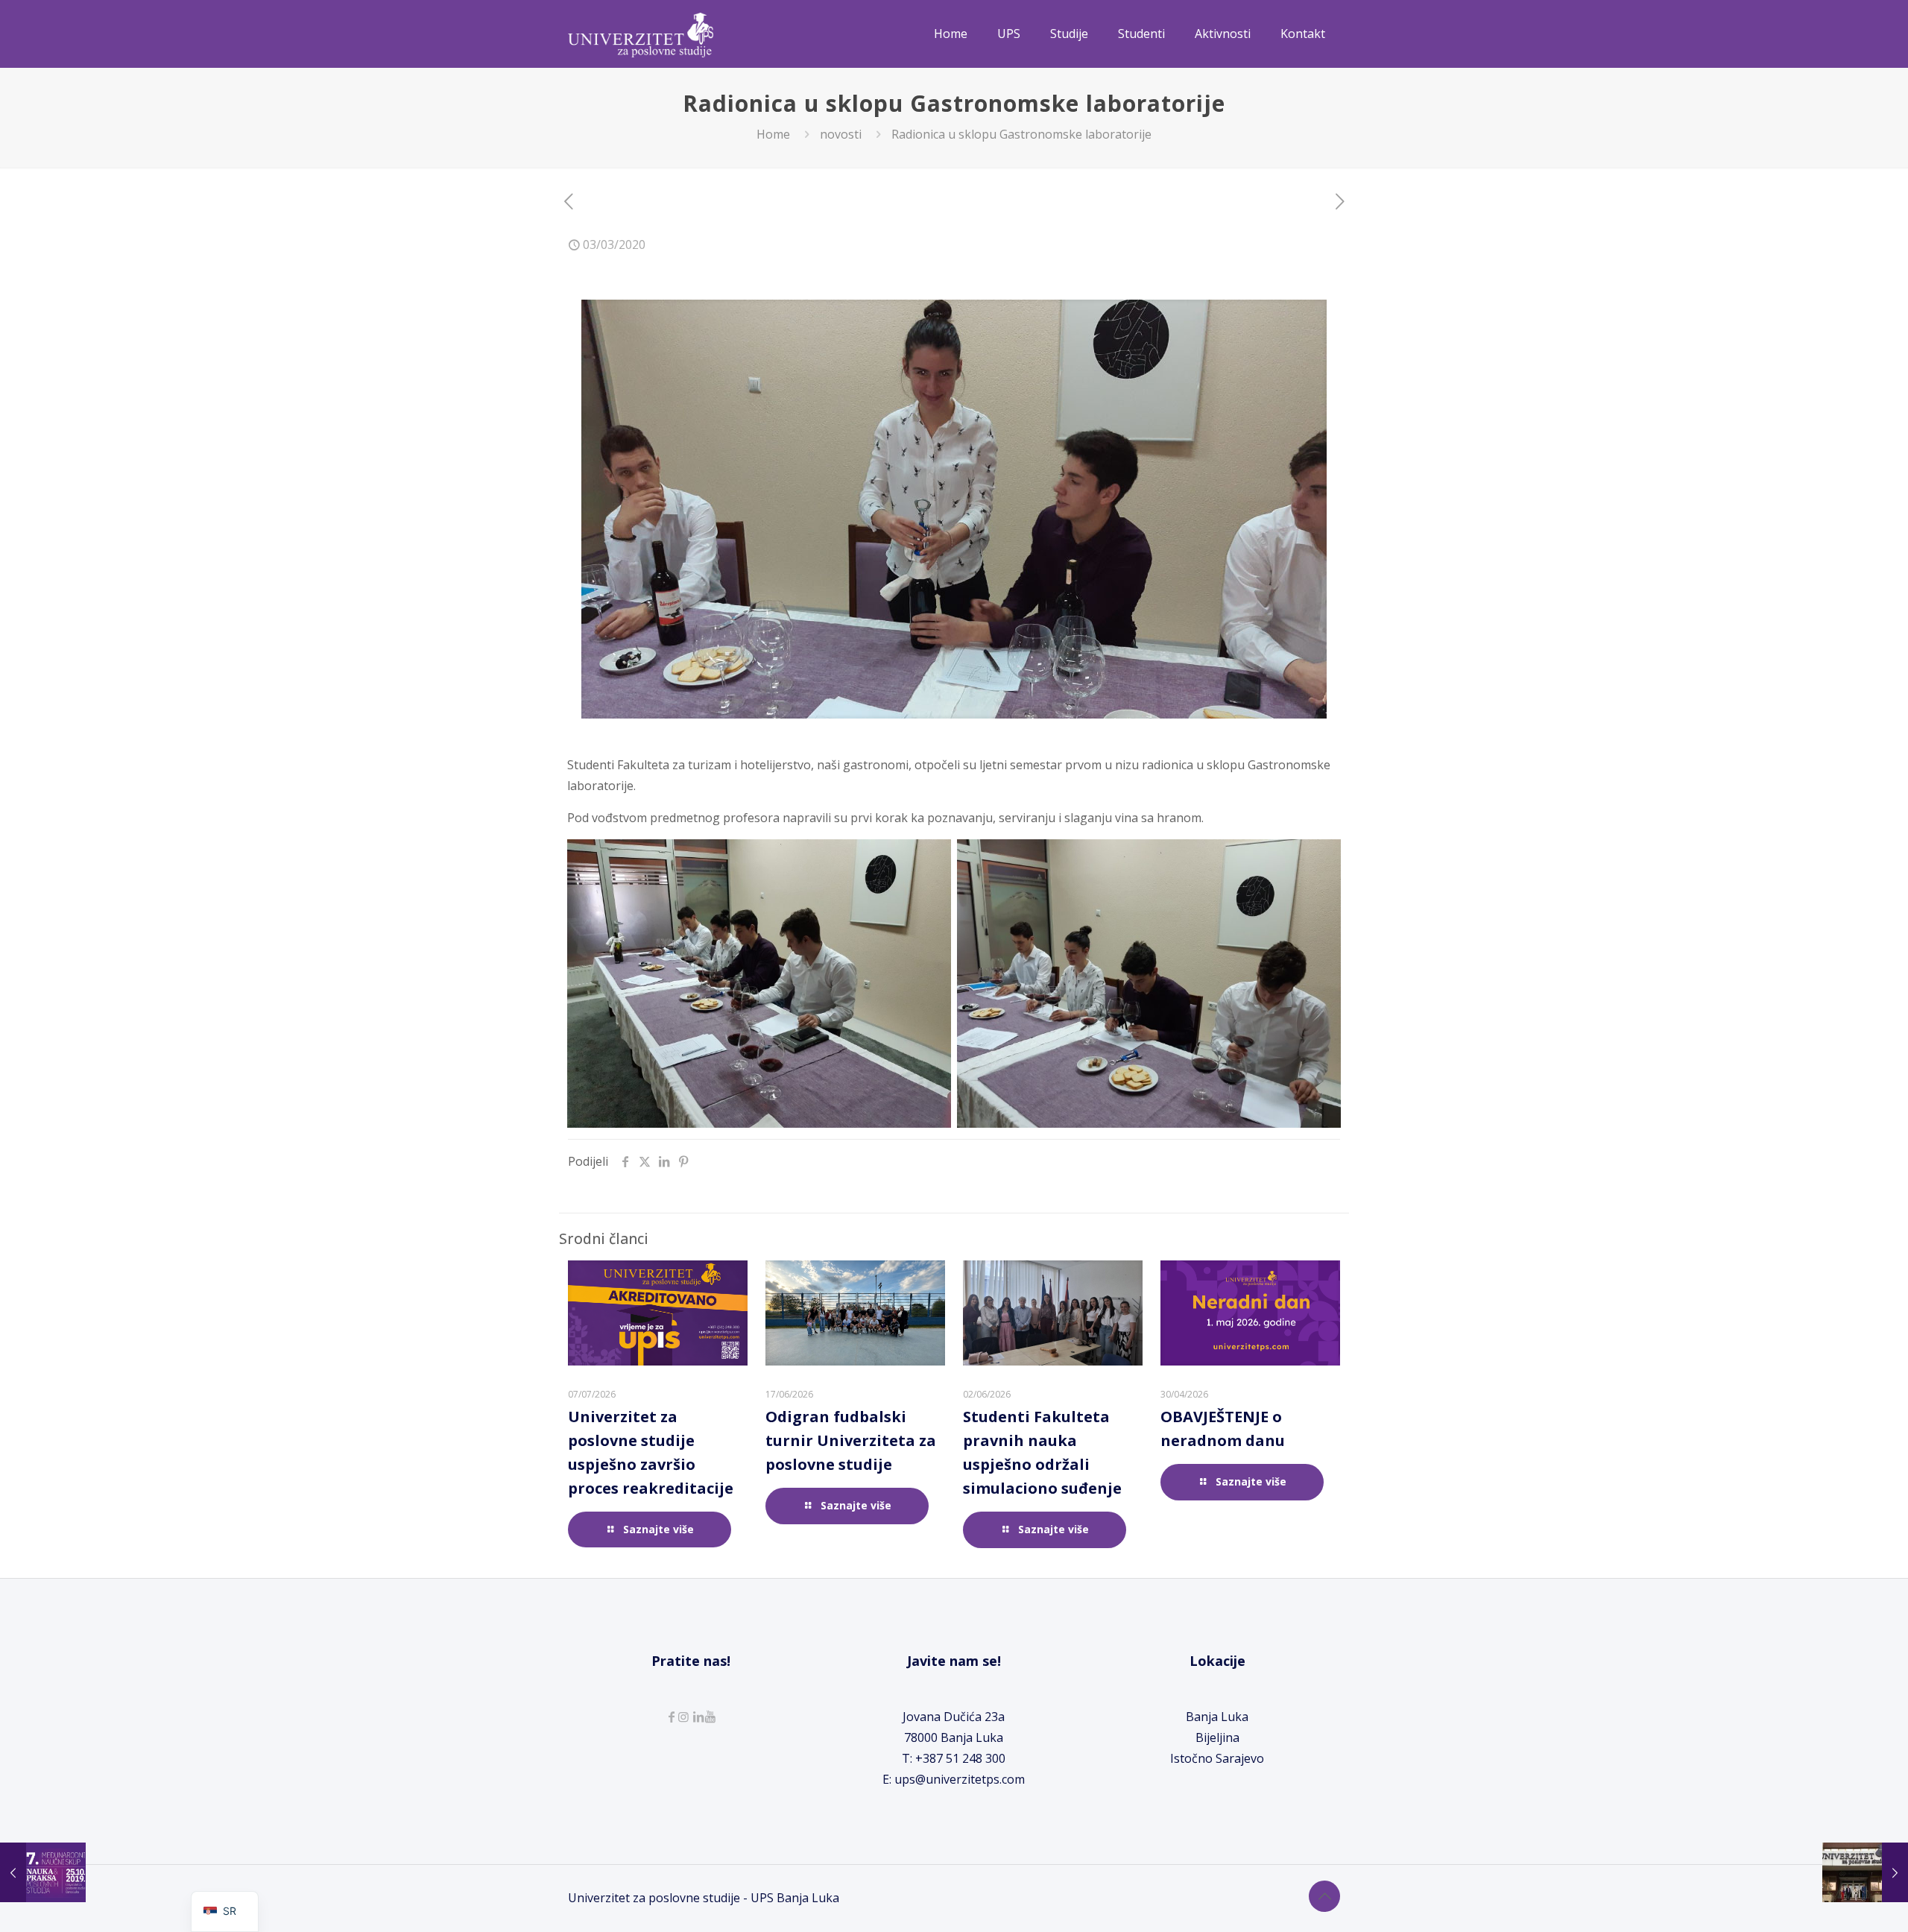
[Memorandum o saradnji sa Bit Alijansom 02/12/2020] (1865, 1872)
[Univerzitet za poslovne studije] (641, 34)
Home (773, 134)
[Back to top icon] (1324, 1896)
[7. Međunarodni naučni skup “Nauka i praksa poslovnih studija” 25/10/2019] (43, 1872)
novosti (841, 134)
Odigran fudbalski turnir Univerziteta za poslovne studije (851, 1440)
